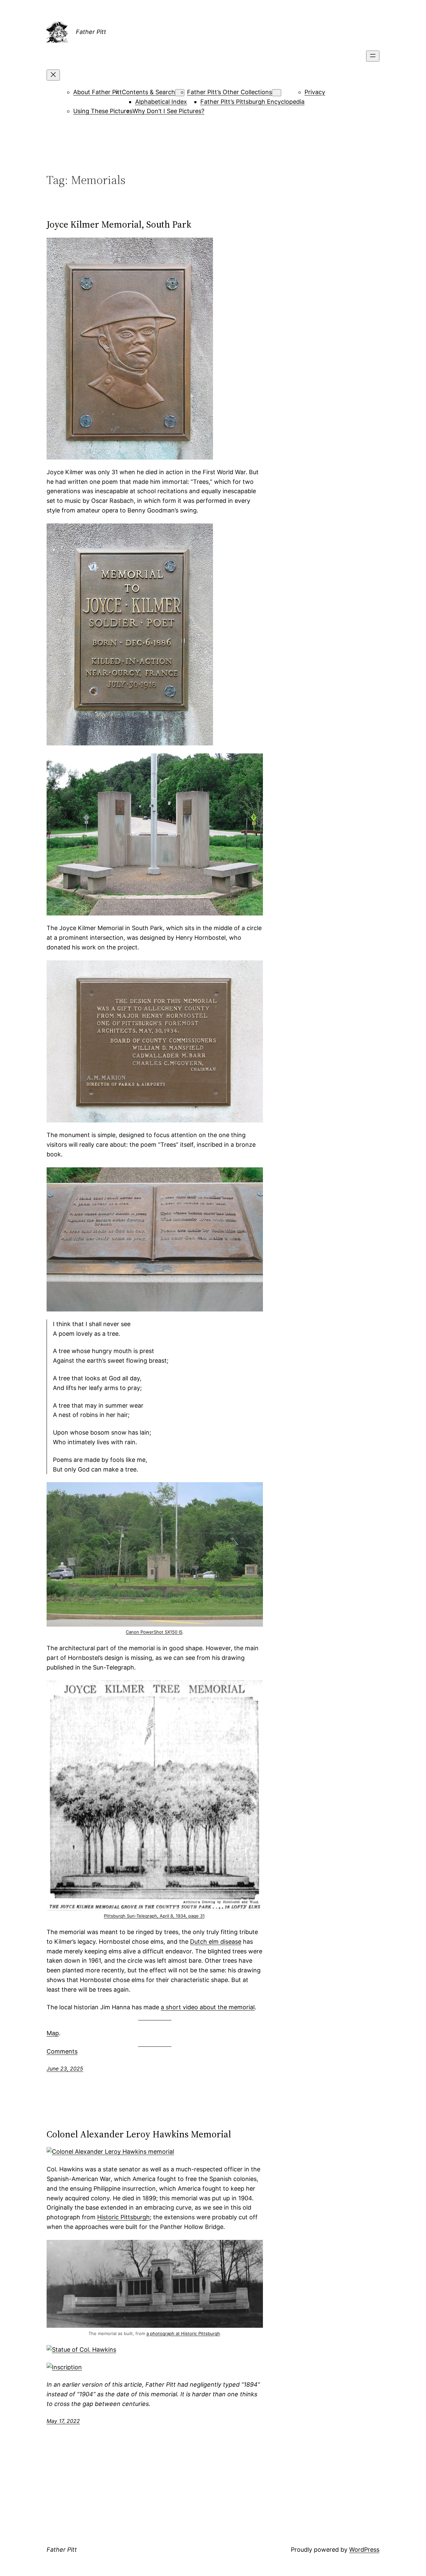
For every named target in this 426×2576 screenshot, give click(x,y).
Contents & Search (148, 92)
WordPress (364, 2550)
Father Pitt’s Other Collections (229, 92)
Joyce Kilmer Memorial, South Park (119, 224)
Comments (62, 2051)
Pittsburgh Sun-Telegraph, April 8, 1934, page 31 (154, 1916)
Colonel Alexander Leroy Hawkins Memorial (139, 2134)
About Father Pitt (98, 92)
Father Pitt (91, 32)
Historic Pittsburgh (123, 2217)
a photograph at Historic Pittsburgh (183, 2333)
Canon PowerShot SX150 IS (154, 1632)
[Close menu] (53, 75)
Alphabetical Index (161, 102)
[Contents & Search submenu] (180, 93)
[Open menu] (373, 56)
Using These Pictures (103, 111)
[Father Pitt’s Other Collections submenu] (277, 93)
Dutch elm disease (216, 1942)
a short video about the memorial (208, 2007)
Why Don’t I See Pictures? (168, 111)
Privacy (315, 92)
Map (53, 2033)
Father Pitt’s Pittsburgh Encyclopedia (252, 102)
